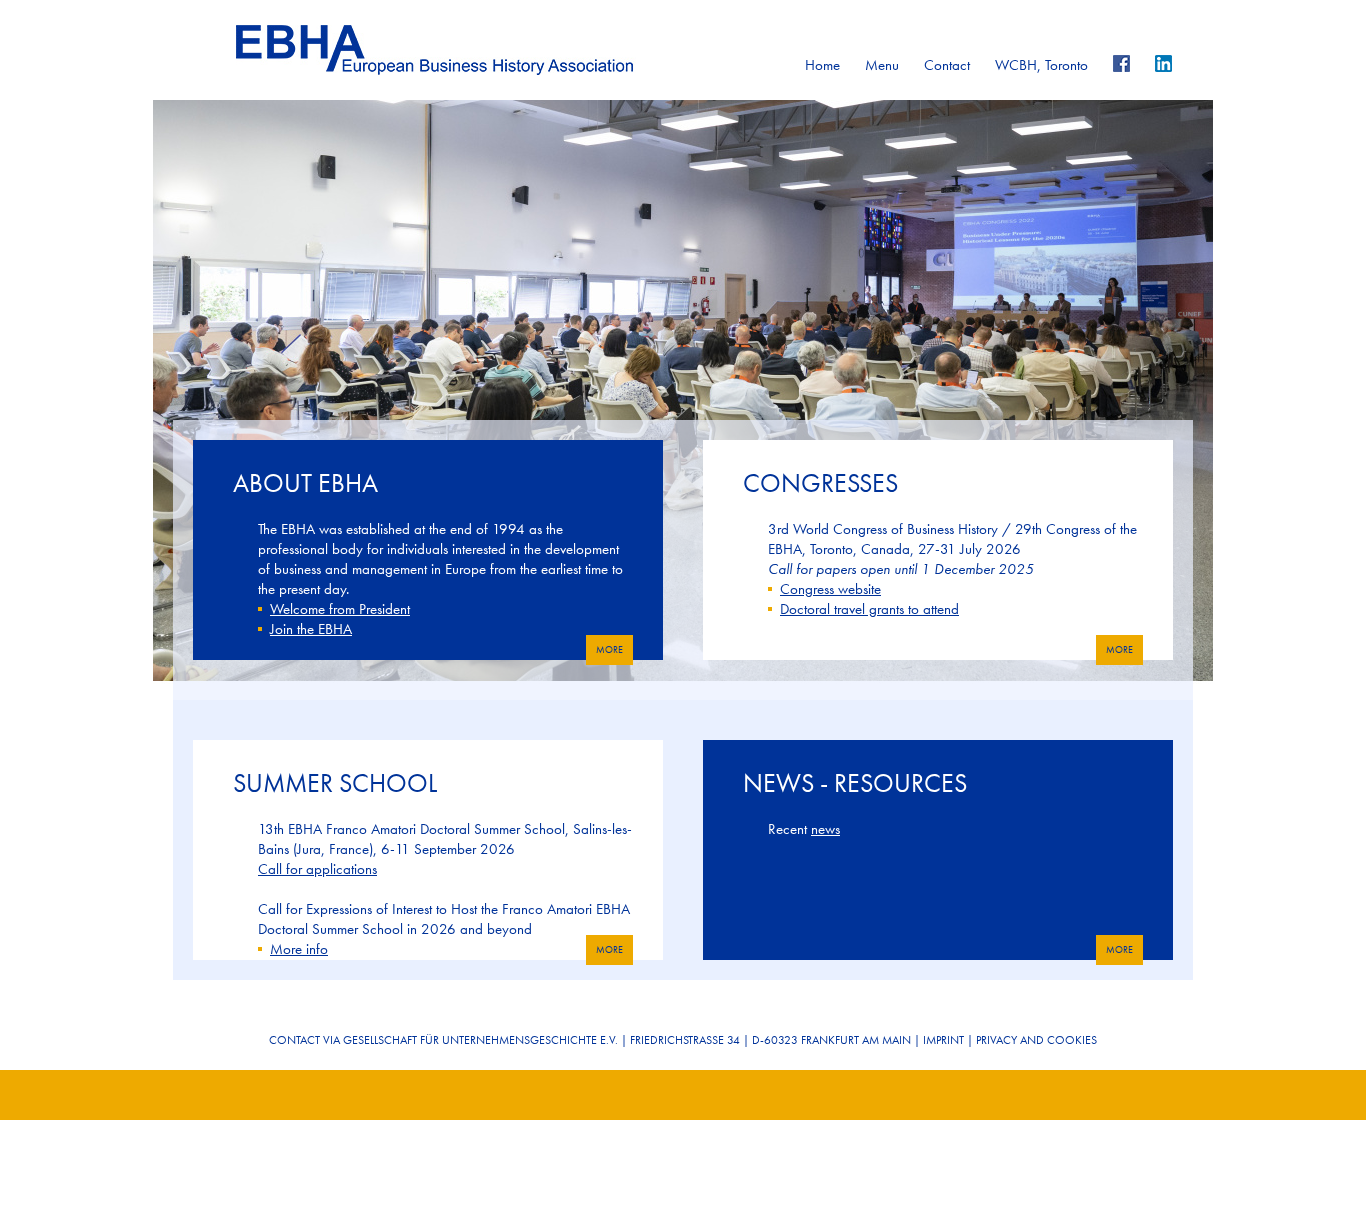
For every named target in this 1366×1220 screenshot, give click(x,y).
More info (299, 949)
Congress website (830, 589)
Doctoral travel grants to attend (869, 609)
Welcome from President (340, 609)
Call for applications (317, 869)
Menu (882, 65)
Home (822, 65)
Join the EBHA (311, 629)
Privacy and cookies (1036, 1040)
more (609, 649)
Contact (947, 65)
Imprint (943, 1040)
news (825, 829)
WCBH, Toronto (1041, 65)
